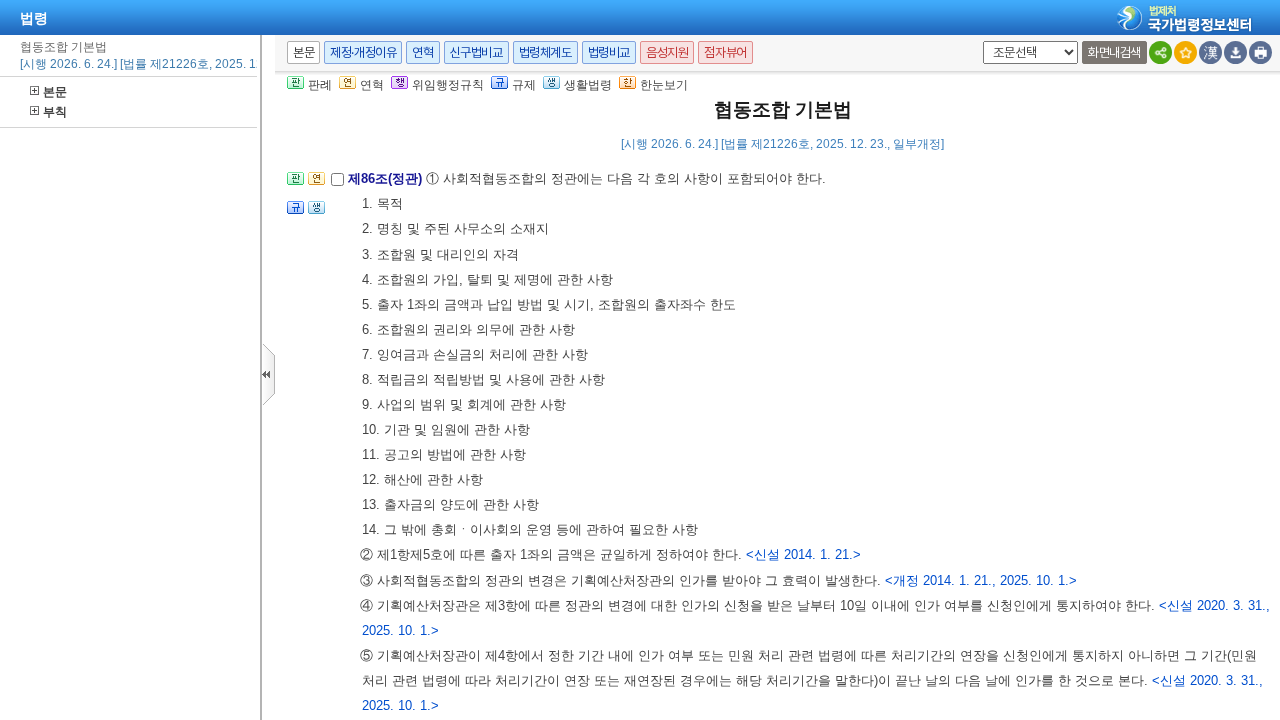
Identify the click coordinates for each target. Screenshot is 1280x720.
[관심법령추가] (1185, 52)
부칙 (55, 112)
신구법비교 (476, 52)
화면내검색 (1114, 52)
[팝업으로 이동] (316, 213)
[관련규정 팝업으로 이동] (295, 213)
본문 (55, 92)
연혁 (422, 52)
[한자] (1210, 52)
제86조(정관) (387, 178)
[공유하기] (1160, 52)
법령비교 (609, 52)
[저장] (1235, 52)
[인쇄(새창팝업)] (1260, 52)
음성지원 (667, 52)
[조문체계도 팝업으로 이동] (295, 184)
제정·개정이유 (363, 52)
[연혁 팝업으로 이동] (316, 184)
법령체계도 (545, 52)
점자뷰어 (725, 52)
